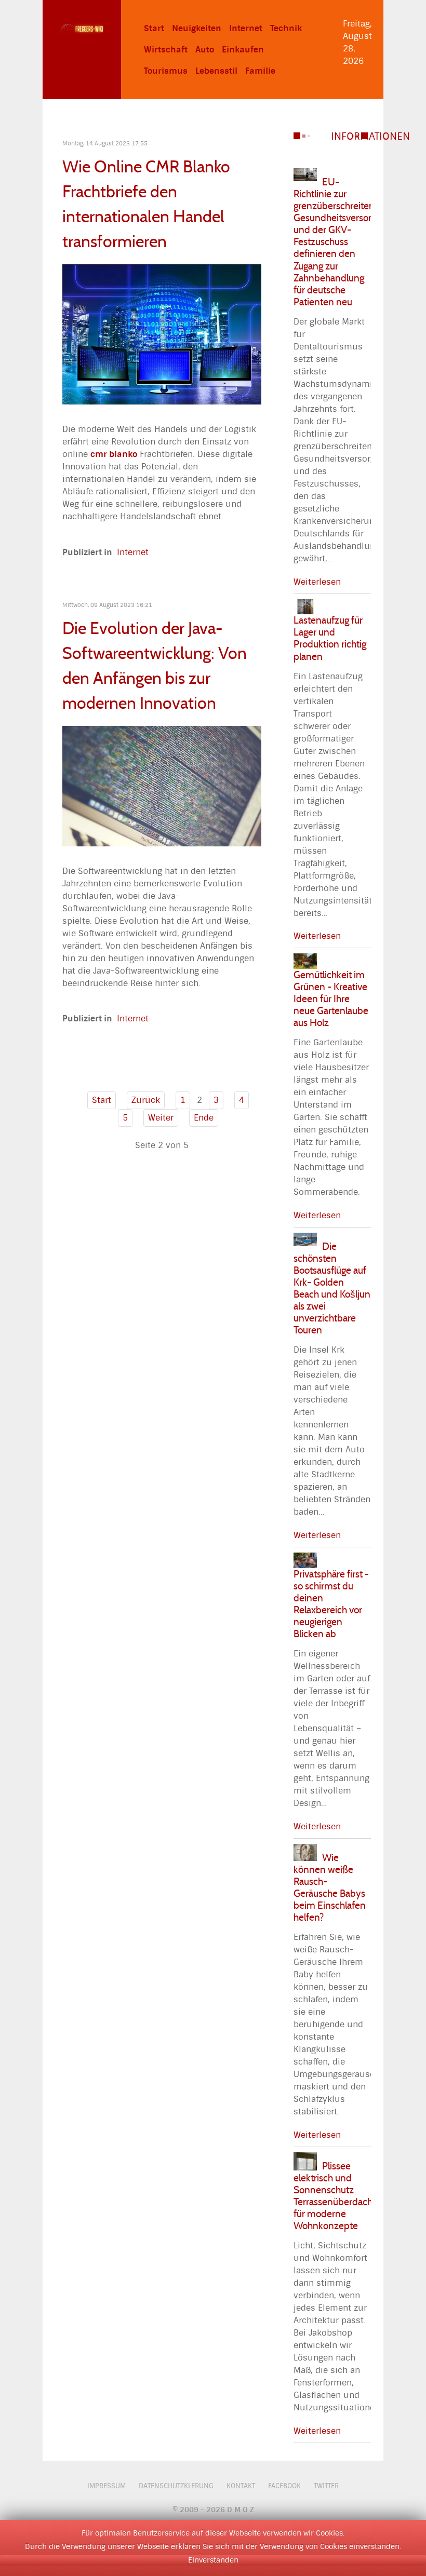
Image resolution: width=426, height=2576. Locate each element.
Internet (133, 552)
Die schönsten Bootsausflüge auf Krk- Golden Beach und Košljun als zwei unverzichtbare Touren (332, 1288)
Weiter (161, 1118)
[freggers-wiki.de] (82, 28)
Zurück (146, 1100)
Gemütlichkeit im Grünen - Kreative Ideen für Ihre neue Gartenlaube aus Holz (331, 999)
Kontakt (241, 2486)
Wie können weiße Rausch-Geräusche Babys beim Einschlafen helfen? (330, 1887)
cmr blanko (114, 454)
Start (102, 1100)
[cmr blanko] (162, 334)
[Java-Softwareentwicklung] (162, 785)
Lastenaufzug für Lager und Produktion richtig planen (330, 638)
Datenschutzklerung (176, 2486)
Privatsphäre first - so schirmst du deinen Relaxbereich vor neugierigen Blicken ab (331, 1604)
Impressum (106, 2486)
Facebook (284, 2486)
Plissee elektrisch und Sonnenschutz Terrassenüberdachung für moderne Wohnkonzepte (341, 2196)
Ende (204, 1118)
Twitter (326, 2486)
